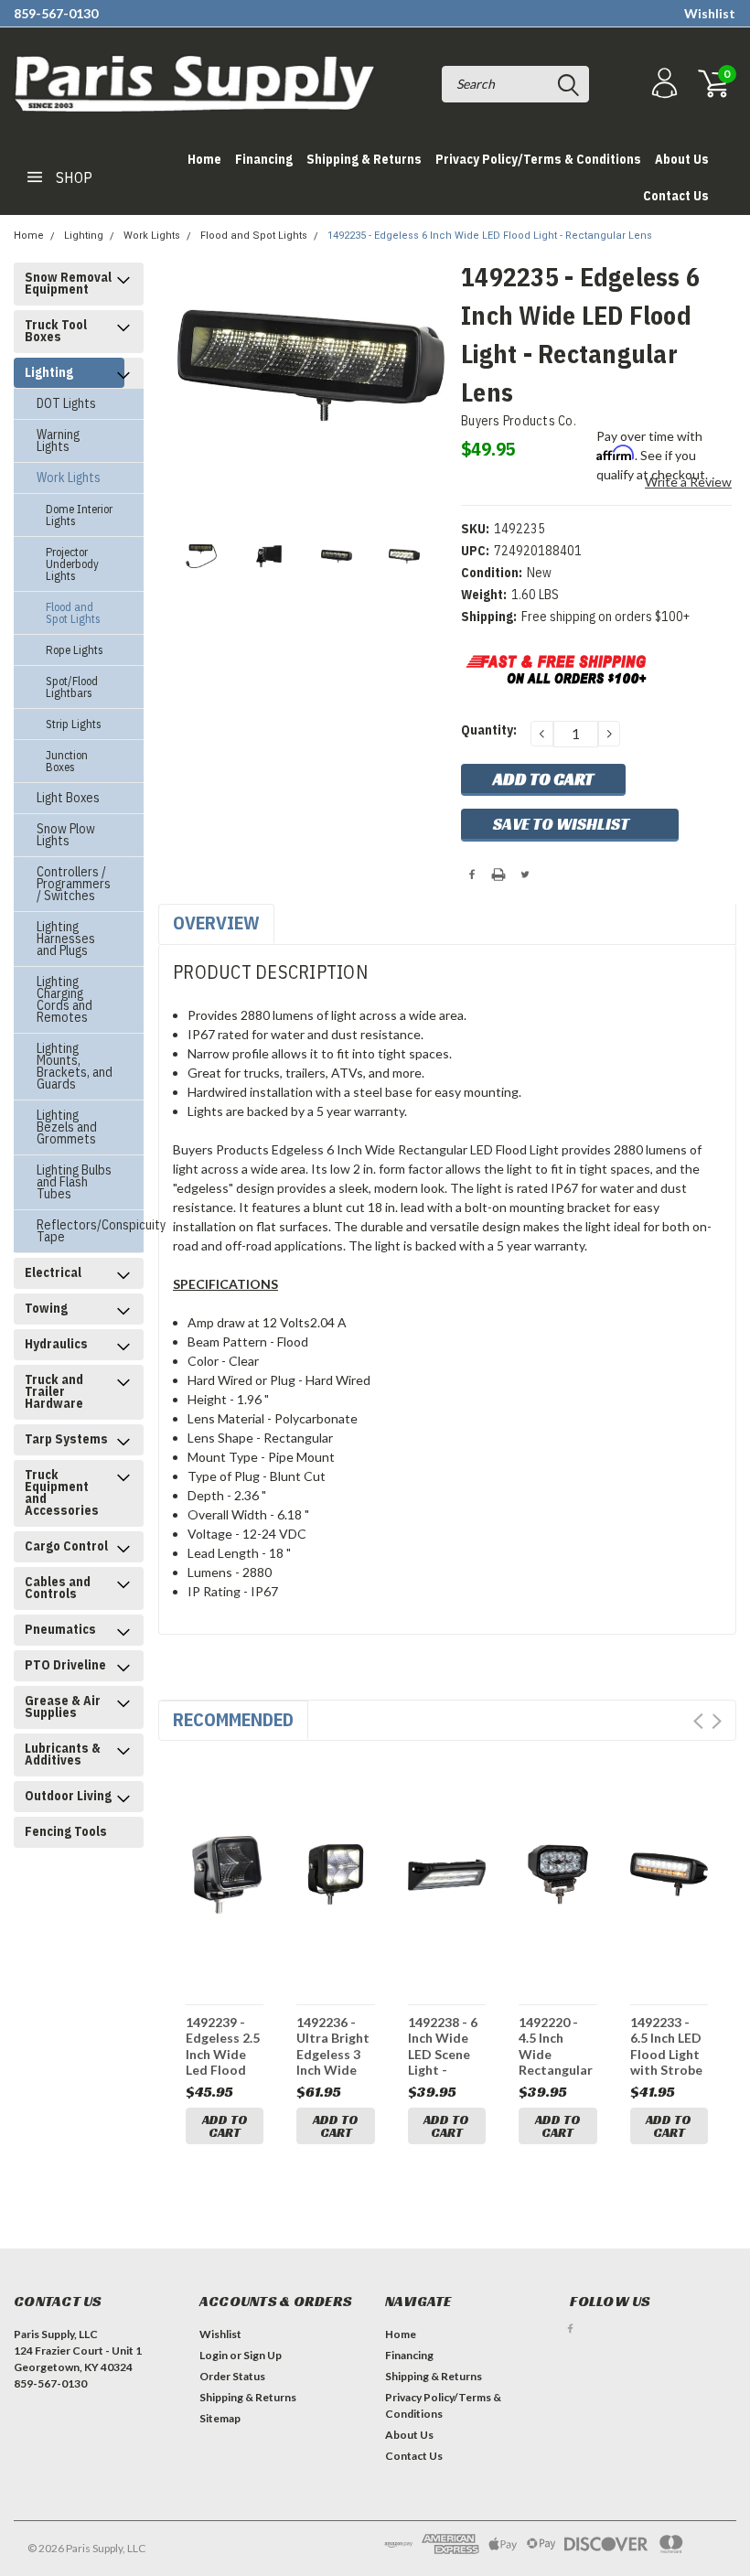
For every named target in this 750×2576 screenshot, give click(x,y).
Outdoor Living (68, 1796)
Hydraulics (56, 1344)
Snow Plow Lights (66, 835)
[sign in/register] (662, 84)
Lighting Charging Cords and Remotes (64, 999)
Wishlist (710, 13)
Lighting (84, 236)
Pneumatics (60, 1629)
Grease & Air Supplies (63, 1707)
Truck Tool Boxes (56, 331)
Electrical (53, 1272)
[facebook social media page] (570, 2329)
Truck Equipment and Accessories (62, 1492)
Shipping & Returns (364, 159)
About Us (682, 159)
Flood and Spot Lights (254, 236)
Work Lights (152, 236)
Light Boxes (68, 798)
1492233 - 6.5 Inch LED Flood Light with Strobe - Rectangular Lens (667, 2046)
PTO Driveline (65, 1665)
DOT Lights (66, 403)
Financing (264, 159)
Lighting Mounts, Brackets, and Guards (75, 1066)
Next (717, 1721)
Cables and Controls (58, 1588)
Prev (698, 1721)
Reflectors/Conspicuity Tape (80, 1231)
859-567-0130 (56, 13)
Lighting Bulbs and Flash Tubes (74, 1182)
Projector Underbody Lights (72, 564)
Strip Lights (74, 724)
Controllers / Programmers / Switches (74, 884)
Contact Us (676, 196)
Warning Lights (58, 440)
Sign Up (262, 2355)
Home (204, 159)
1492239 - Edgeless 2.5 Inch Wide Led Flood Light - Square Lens (223, 2046)
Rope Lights (75, 650)
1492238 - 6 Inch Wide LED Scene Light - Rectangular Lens (445, 2046)
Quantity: (489, 730)
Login (214, 2355)
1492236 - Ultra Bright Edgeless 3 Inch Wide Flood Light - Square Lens (335, 2046)
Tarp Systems (66, 1439)
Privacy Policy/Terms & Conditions (538, 159)
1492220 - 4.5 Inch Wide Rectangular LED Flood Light (556, 2046)
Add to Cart (225, 2126)
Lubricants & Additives (63, 1754)
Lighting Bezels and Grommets (67, 1127)
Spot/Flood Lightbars (72, 687)
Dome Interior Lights (79, 515)
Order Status (232, 2376)
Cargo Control (66, 1546)
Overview (216, 923)
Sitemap (220, 2418)
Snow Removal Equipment (68, 283)
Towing (46, 1308)
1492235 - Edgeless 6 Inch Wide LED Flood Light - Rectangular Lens (490, 236)
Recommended (233, 1719)
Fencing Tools (66, 1831)
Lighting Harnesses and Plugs (66, 939)
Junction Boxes (67, 761)
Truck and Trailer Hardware (54, 1391)
